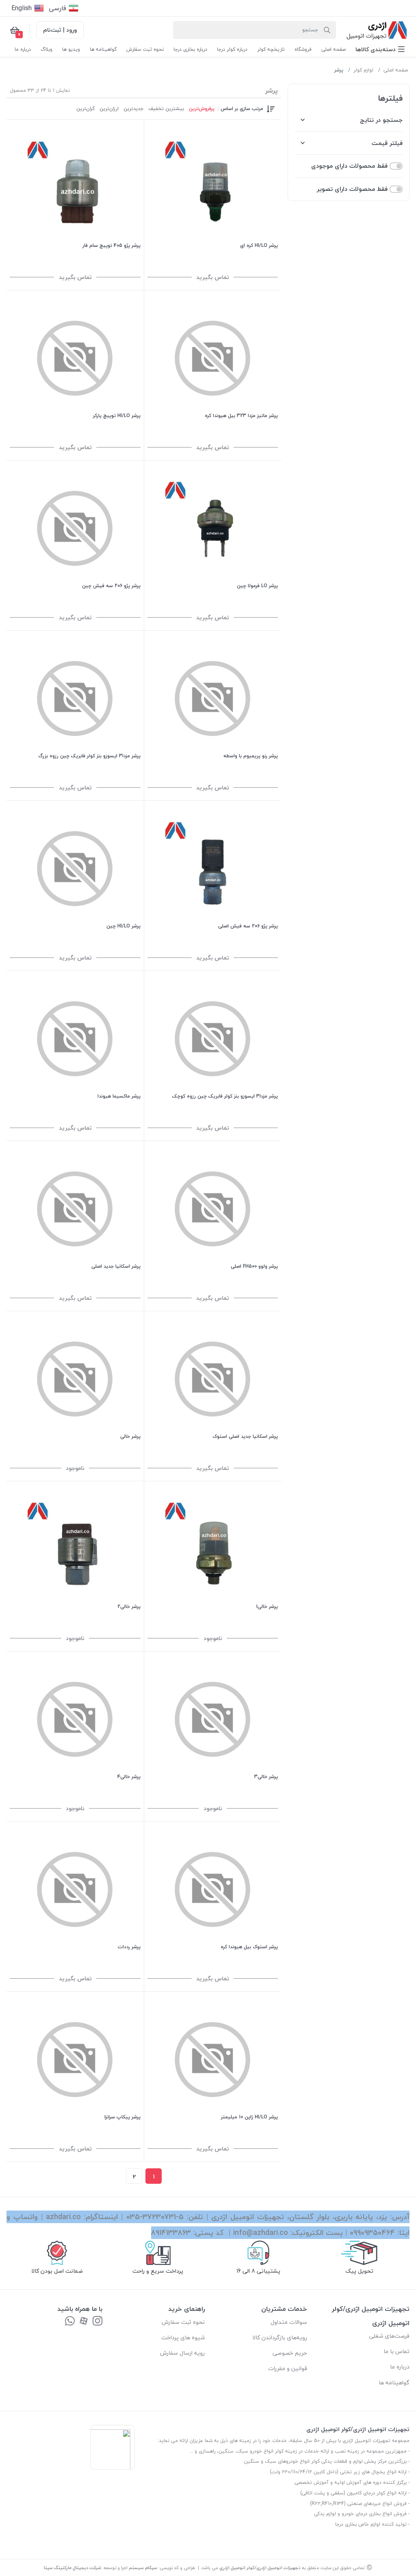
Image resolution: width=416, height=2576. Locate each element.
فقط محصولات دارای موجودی (349, 166)
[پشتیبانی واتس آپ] (70, 2322)
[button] (380, 49)
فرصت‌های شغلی (389, 2336)
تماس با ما (396, 2351)
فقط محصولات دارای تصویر (352, 189)
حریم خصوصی (290, 2353)
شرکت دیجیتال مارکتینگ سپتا (73, 2568)
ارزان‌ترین (109, 109)
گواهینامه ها (394, 2383)
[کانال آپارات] (84, 2322)
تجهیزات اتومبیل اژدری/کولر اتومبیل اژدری (260, 2568)
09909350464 (372, 2233)
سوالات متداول (289, 2322)
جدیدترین (133, 109)
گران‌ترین (86, 109)
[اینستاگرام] (97, 2322)
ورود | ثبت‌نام (60, 30)
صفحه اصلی (396, 70)
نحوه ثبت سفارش (183, 2322)
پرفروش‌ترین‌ (202, 109)
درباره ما (400, 2367)
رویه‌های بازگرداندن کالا (280, 2337)
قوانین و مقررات (288, 2368)
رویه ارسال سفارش (182, 2353)
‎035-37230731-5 (155, 2217)
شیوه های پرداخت (183, 2337)
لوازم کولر (363, 70)
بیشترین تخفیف (166, 109)
